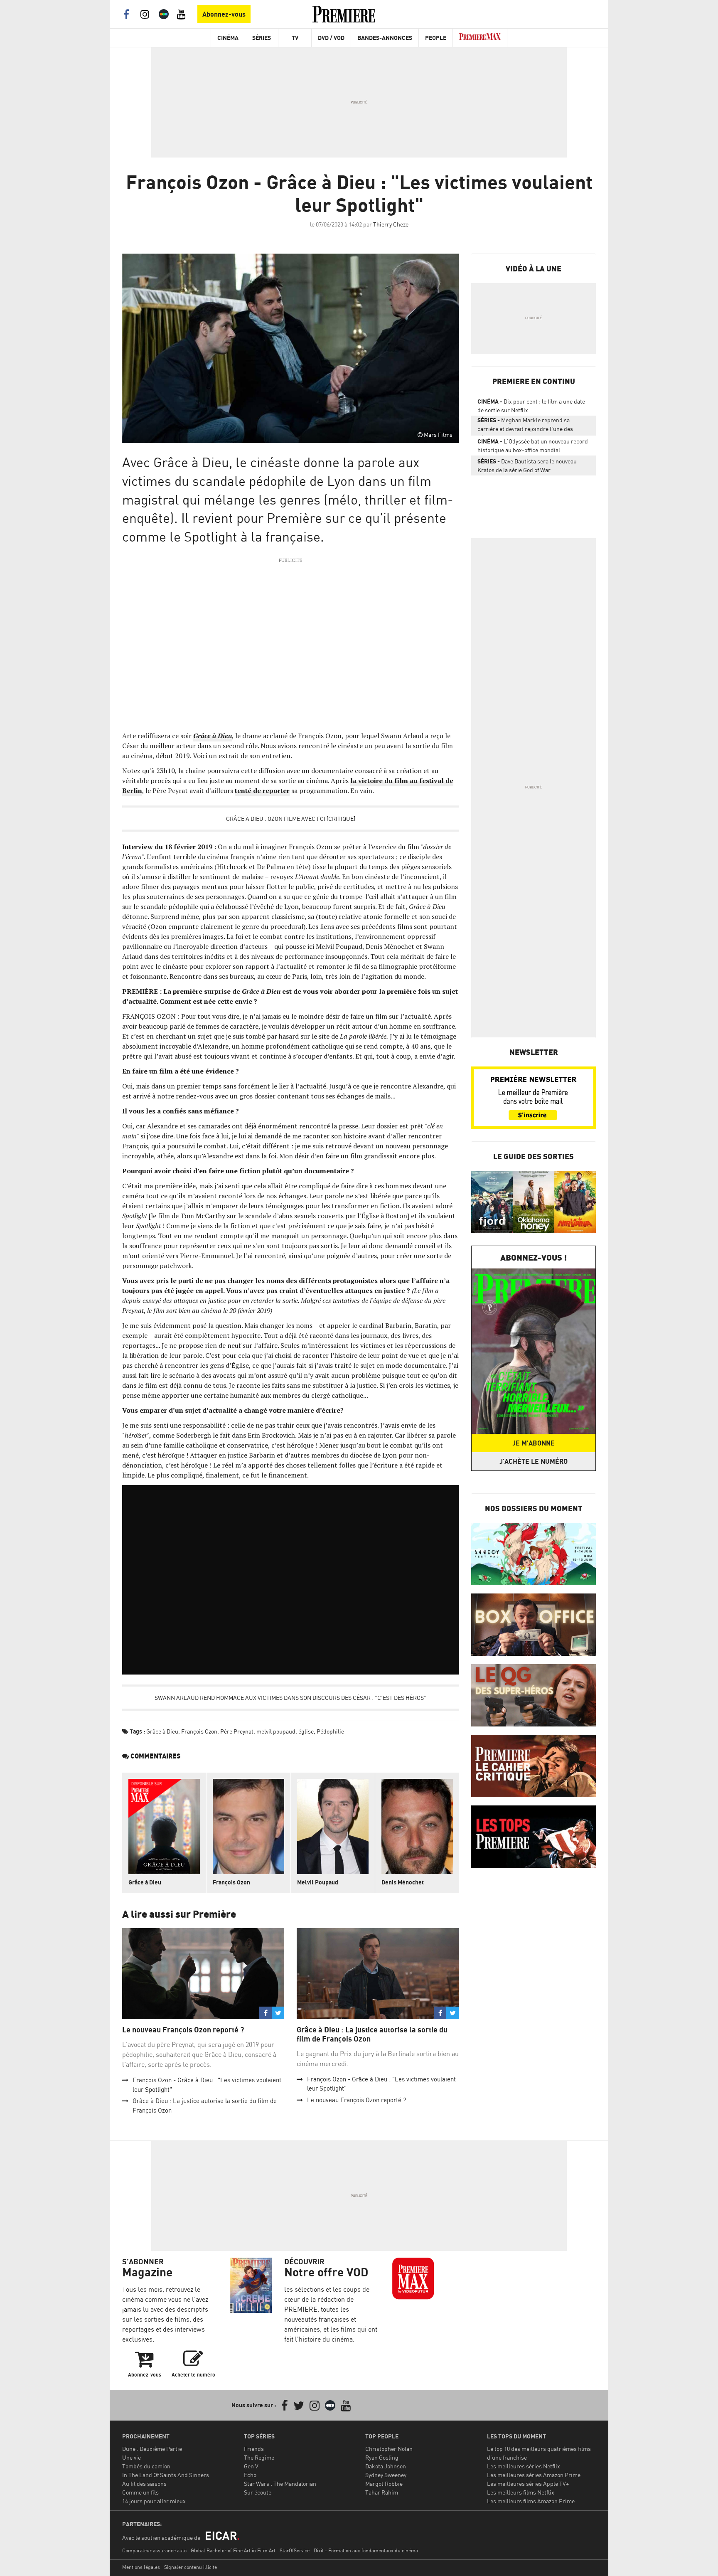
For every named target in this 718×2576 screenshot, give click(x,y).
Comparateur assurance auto (154, 2550)
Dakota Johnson (386, 2466)
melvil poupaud (276, 1731)
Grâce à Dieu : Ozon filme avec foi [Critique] (291, 819)
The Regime (259, 2457)
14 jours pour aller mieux (154, 2501)
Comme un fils (140, 2492)
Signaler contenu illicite (191, 2567)
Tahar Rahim (382, 2492)
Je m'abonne (534, 1443)
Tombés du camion (146, 2466)
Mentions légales (141, 2567)
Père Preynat (237, 1731)
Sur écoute (258, 2492)
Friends (254, 2449)
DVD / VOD (331, 38)
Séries (262, 38)
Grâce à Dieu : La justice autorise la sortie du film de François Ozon (372, 2034)
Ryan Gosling (382, 2457)
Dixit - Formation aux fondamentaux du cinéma (366, 2550)
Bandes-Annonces (385, 38)
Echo (250, 2475)
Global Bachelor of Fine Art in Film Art (233, 2550)
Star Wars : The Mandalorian (280, 2484)
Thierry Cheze (391, 224)
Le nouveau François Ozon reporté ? (183, 2030)
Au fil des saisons (144, 2484)
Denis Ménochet (403, 1882)
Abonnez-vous (224, 14)
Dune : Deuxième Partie (152, 2449)
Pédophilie (330, 1731)
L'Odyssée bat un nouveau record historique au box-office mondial (533, 446)
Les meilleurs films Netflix (521, 2492)
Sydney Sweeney (386, 2475)
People (436, 38)
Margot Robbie (384, 2484)
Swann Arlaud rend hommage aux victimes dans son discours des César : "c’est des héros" (290, 1698)
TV (295, 38)
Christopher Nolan (389, 2449)
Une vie (132, 2457)
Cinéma (228, 38)
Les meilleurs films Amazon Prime (531, 2501)
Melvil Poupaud (318, 1882)
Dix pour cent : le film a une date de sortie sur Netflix (531, 406)
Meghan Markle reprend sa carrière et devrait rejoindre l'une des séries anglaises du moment (525, 426)
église (306, 1731)
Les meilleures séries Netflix (524, 2466)
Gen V (251, 2466)
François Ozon (199, 1731)
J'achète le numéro (534, 1461)
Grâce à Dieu (162, 1731)
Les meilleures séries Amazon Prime (534, 2475)
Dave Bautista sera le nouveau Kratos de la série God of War (527, 465)
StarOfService (295, 2550)
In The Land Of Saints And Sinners (166, 2475)
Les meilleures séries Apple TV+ (528, 2484)
